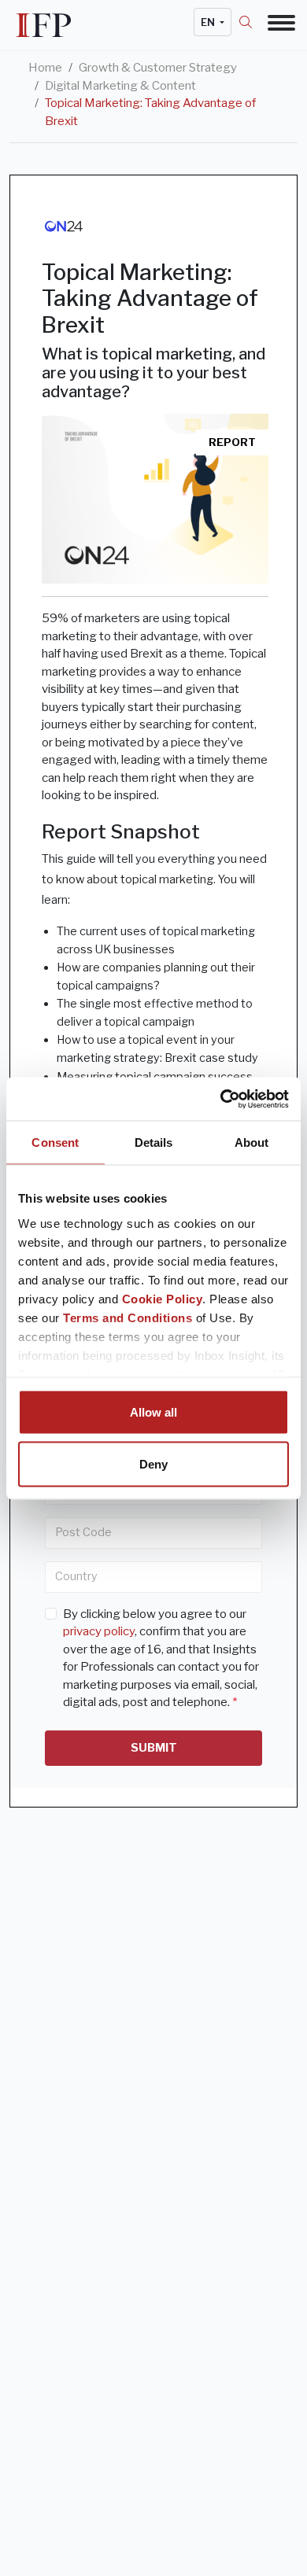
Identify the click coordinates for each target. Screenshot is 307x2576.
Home (45, 68)
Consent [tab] (55, 1142)
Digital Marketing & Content (120, 86)
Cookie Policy (163, 1298)
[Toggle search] (253, 22)
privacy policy (99, 1631)
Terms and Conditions (128, 1317)
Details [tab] (154, 1142)
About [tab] (252, 1142)
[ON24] (63, 225)
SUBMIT (154, 1748)
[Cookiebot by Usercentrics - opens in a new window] (221, 1099)
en (209, 22)
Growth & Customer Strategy (158, 68)
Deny (153, 1463)
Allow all (153, 1412)
